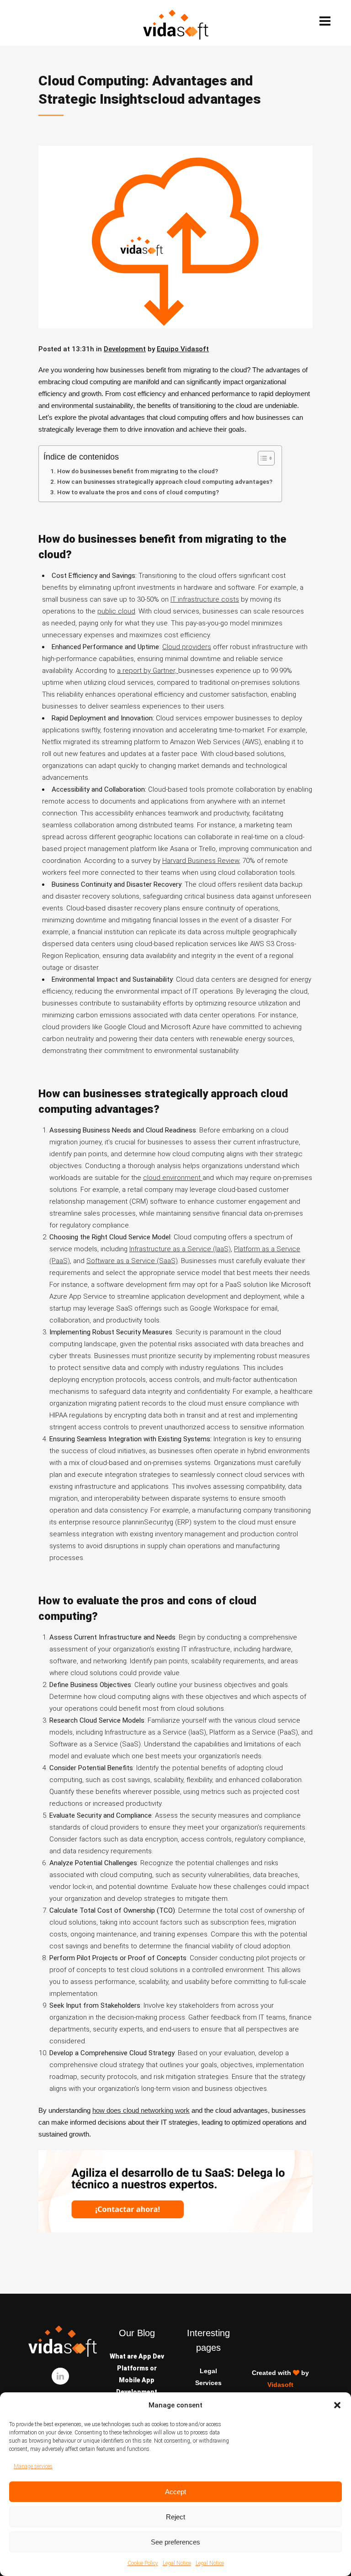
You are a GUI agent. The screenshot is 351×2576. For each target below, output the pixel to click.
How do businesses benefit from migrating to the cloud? (138, 471)
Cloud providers (187, 647)
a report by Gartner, (148, 671)
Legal (208, 2371)
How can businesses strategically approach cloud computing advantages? (165, 481)
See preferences (175, 2542)
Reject (175, 2517)
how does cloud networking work (141, 2110)
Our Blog (137, 2333)
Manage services (33, 2466)
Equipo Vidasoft (183, 349)
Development (125, 349)
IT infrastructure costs (205, 599)
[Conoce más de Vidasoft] (175, 2230)
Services (208, 2383)
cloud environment (173, 1178)
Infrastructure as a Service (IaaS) (180, 1249)
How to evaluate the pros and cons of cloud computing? (138, 492)
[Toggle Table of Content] (262, 458)
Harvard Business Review (201, 861)
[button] (337, 2405)
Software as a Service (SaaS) (132, 1261)
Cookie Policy (143, 2563)
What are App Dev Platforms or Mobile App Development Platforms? (137, 2380)
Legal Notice (177, 2563)
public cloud (116, 611)
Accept (175, 2492)
